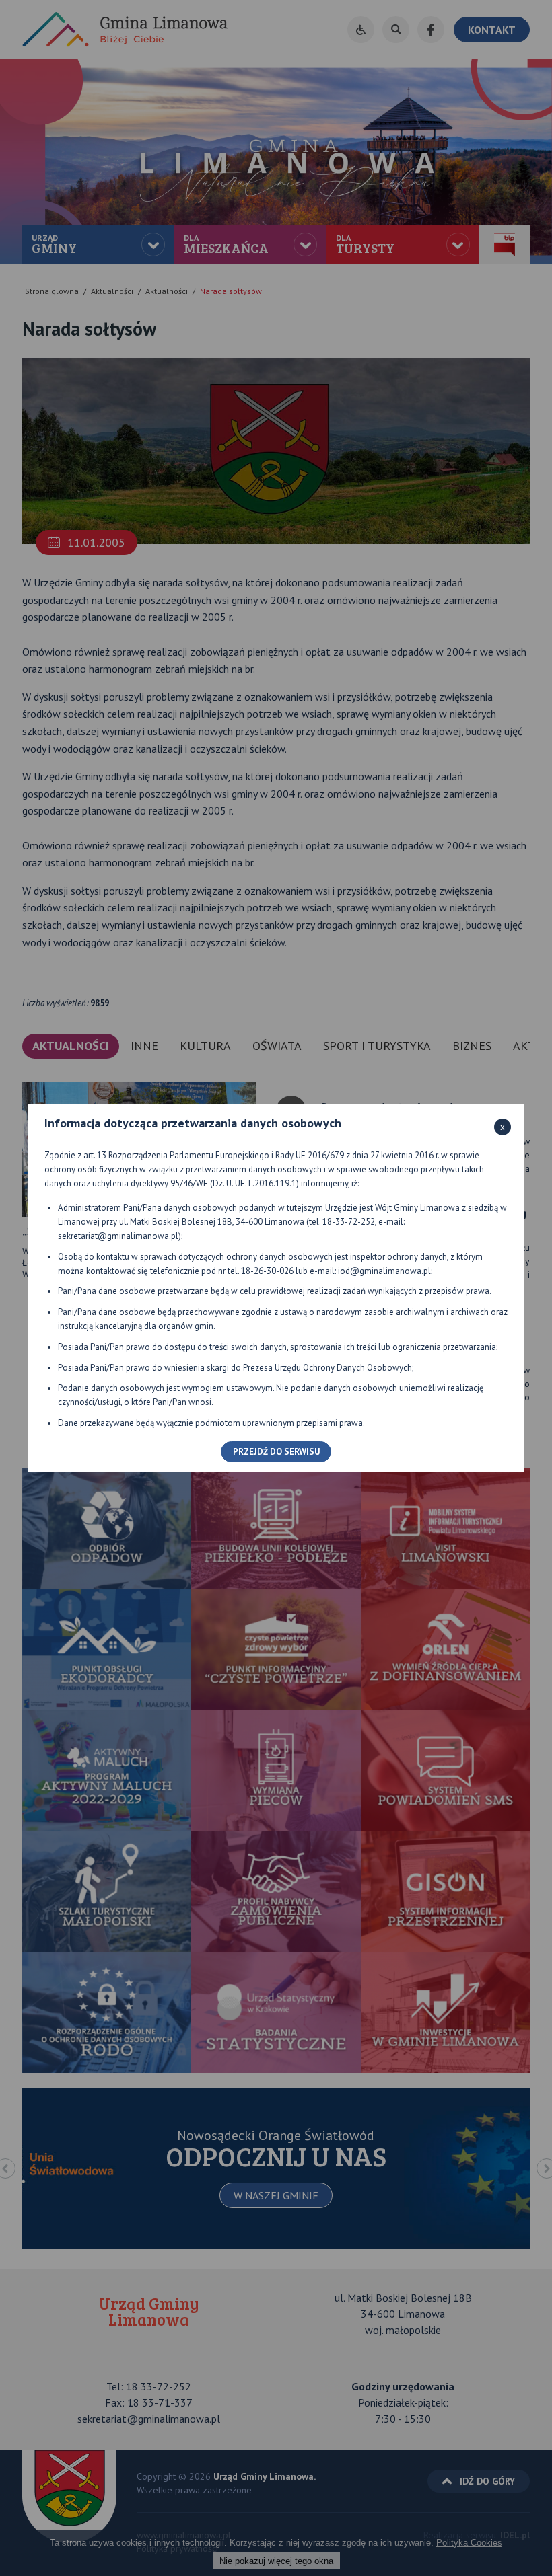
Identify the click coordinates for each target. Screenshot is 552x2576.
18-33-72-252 (349, 1222)
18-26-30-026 (267, 1271)
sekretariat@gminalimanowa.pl (118, 1236)
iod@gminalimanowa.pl (384, 1271)
